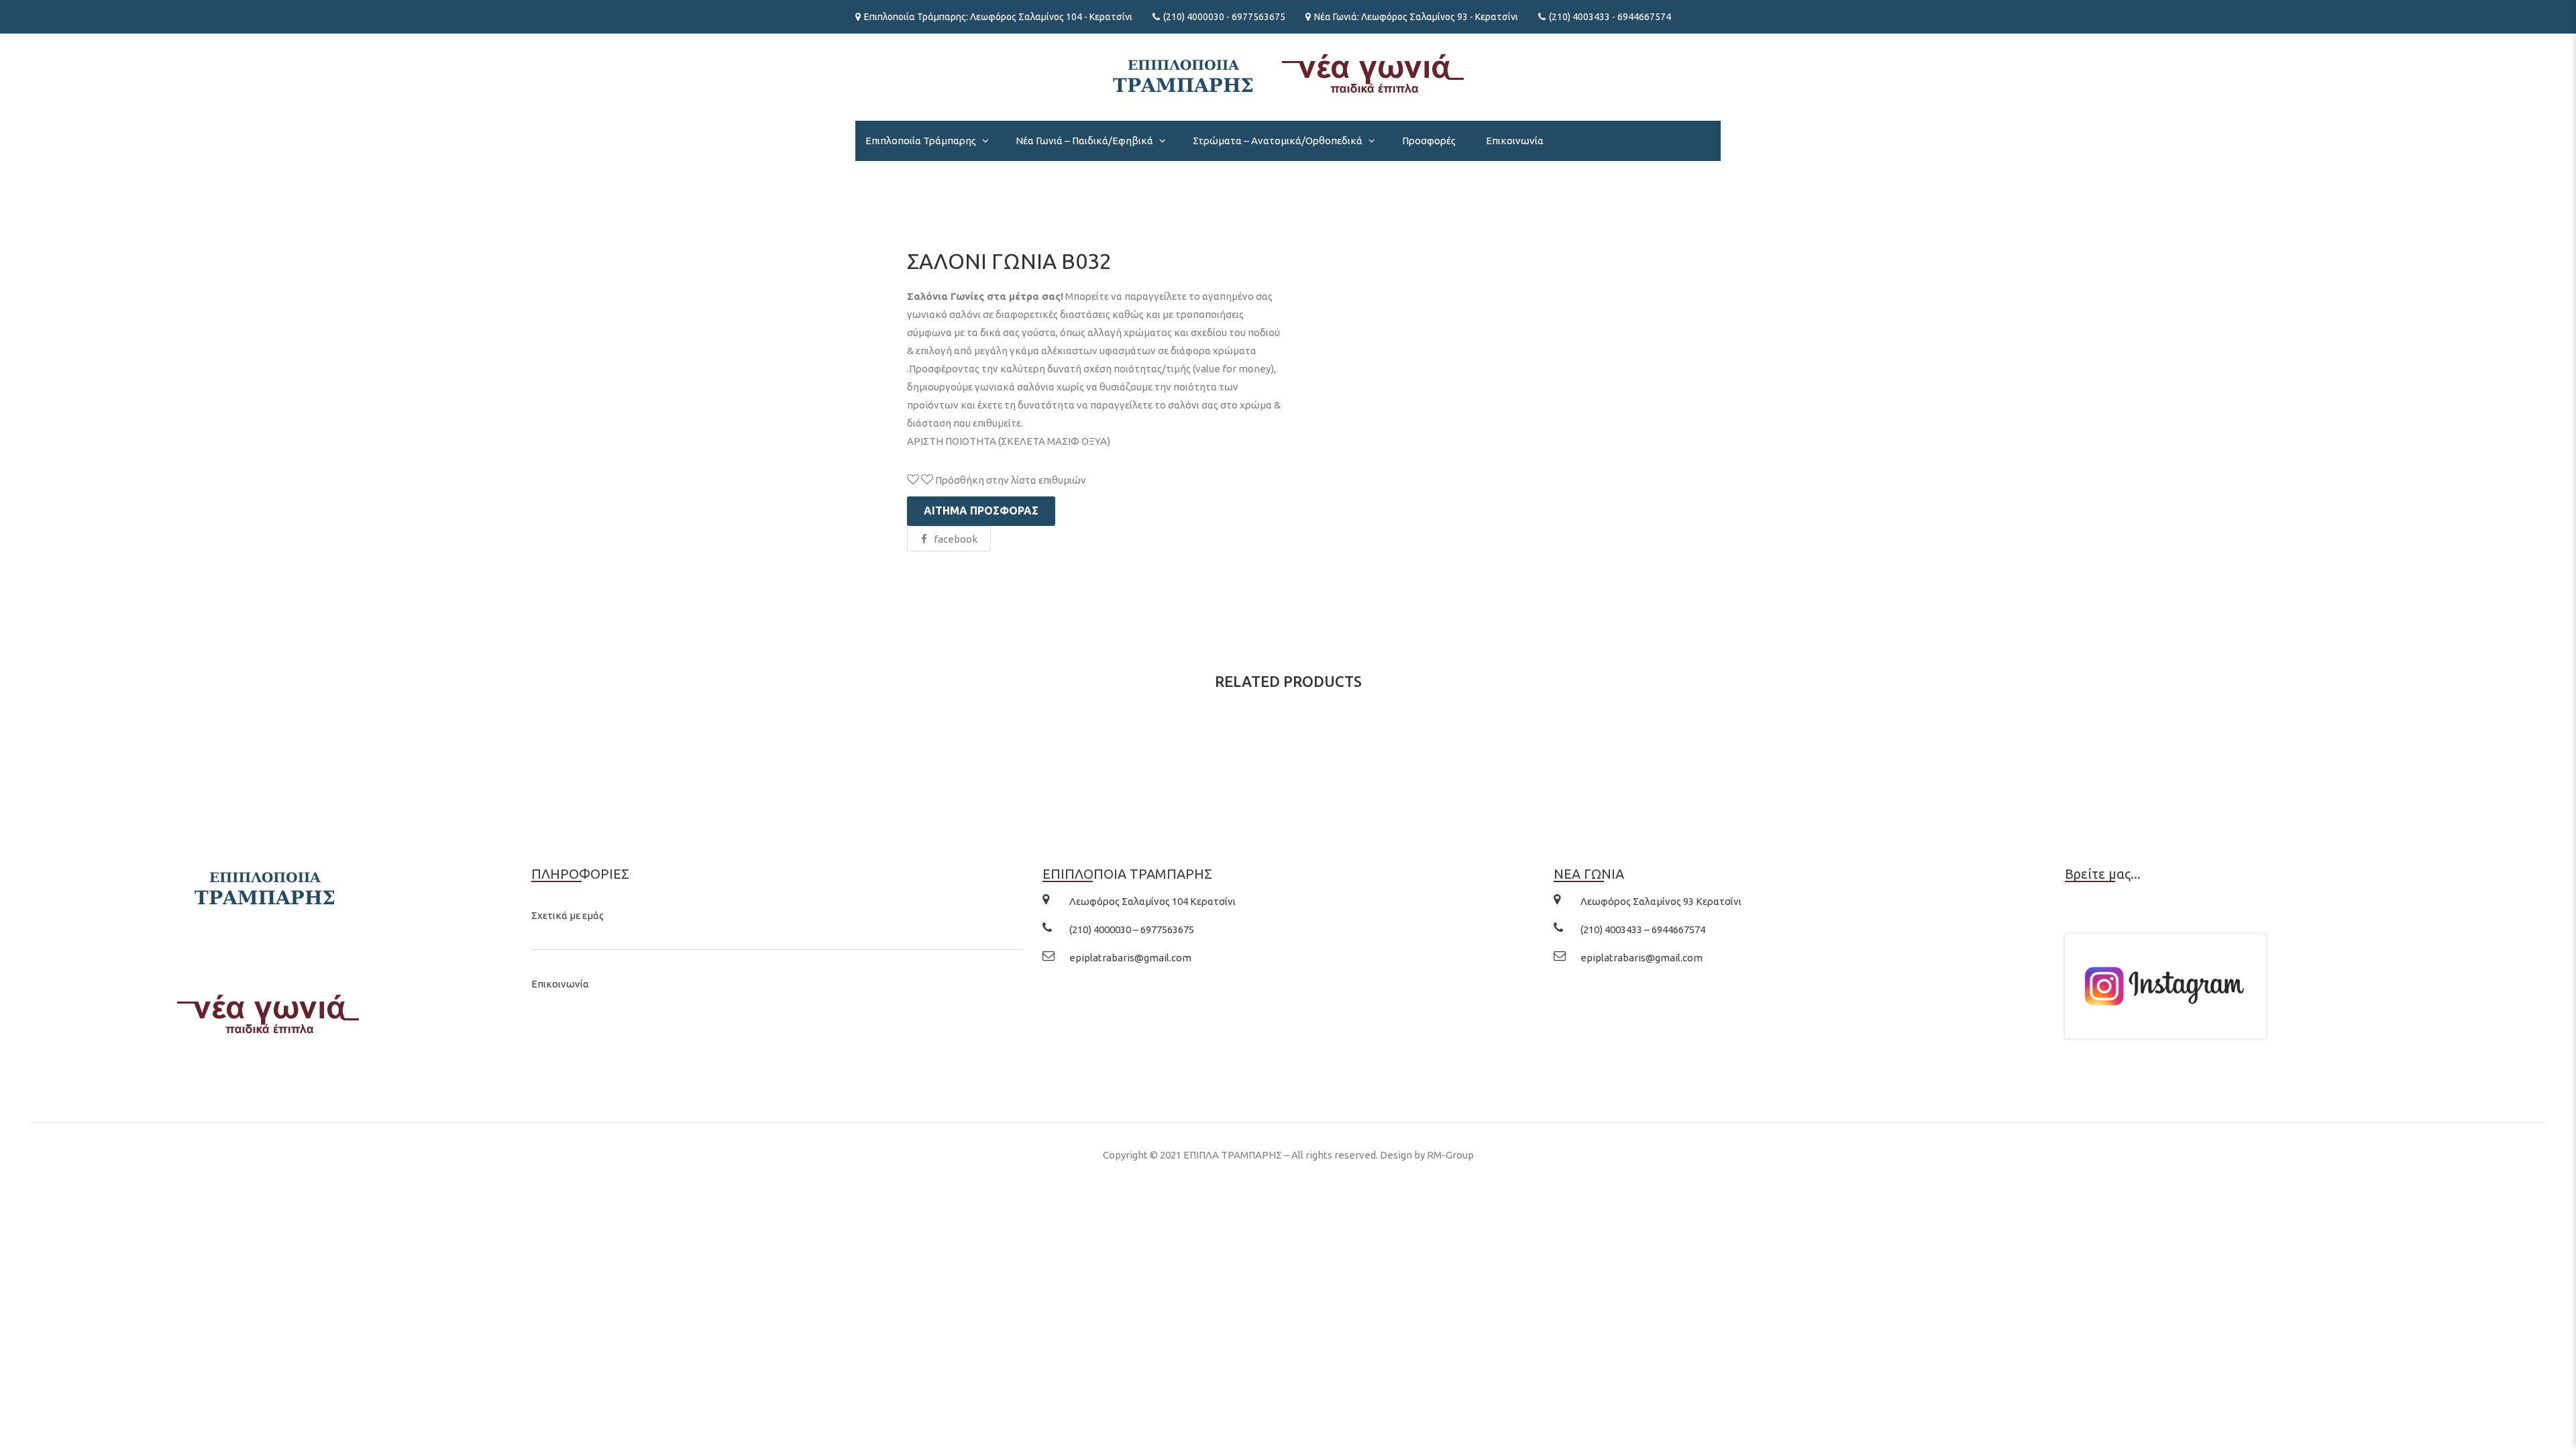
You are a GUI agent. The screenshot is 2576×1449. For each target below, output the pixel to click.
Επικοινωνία (1515, 141)
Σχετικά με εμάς (568, 915)
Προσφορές (1429, 141)
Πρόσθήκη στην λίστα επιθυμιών (1010, 480)
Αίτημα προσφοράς (981, 511)
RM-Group (1450, 1155)
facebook (956, 539)
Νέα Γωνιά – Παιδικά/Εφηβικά (1084, 141)
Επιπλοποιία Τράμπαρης (921, 141)
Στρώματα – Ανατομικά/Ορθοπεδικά (1278, 141)
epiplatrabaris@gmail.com (1130, 958)
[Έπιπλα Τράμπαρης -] (1288, 72)
